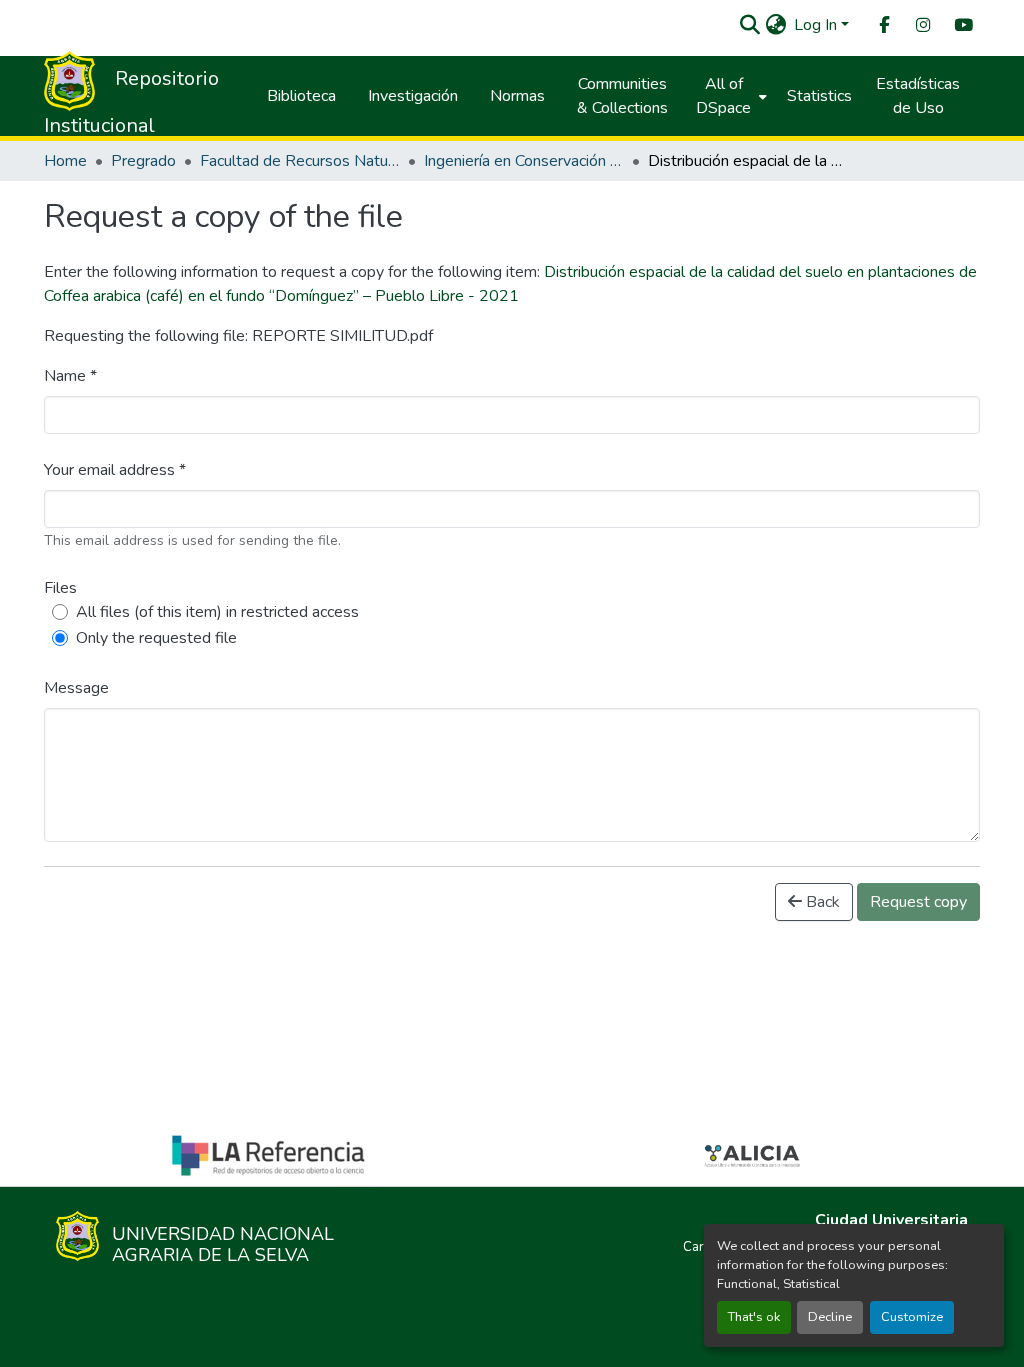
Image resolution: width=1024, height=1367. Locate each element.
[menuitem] (883, 25)
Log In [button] (817, 25)
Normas (517, 96)
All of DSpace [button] (723, 96)
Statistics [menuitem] (819, 96)
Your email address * (115, 470)
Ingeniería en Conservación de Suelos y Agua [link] (524, 161)
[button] (749, 25)
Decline (830, 1317)
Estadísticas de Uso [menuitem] (918, 96)
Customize (912, 1317)
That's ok (754, 1317)
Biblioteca (301, 96)
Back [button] (821, 902)
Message (76, 688)
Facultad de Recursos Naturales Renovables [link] (300, 161)
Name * (70, 376)
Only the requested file (156, 638)
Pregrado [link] (143, 161)
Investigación (413, 96)
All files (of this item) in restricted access (217, 612)
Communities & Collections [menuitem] (622, 96)
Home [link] (65, 161)
